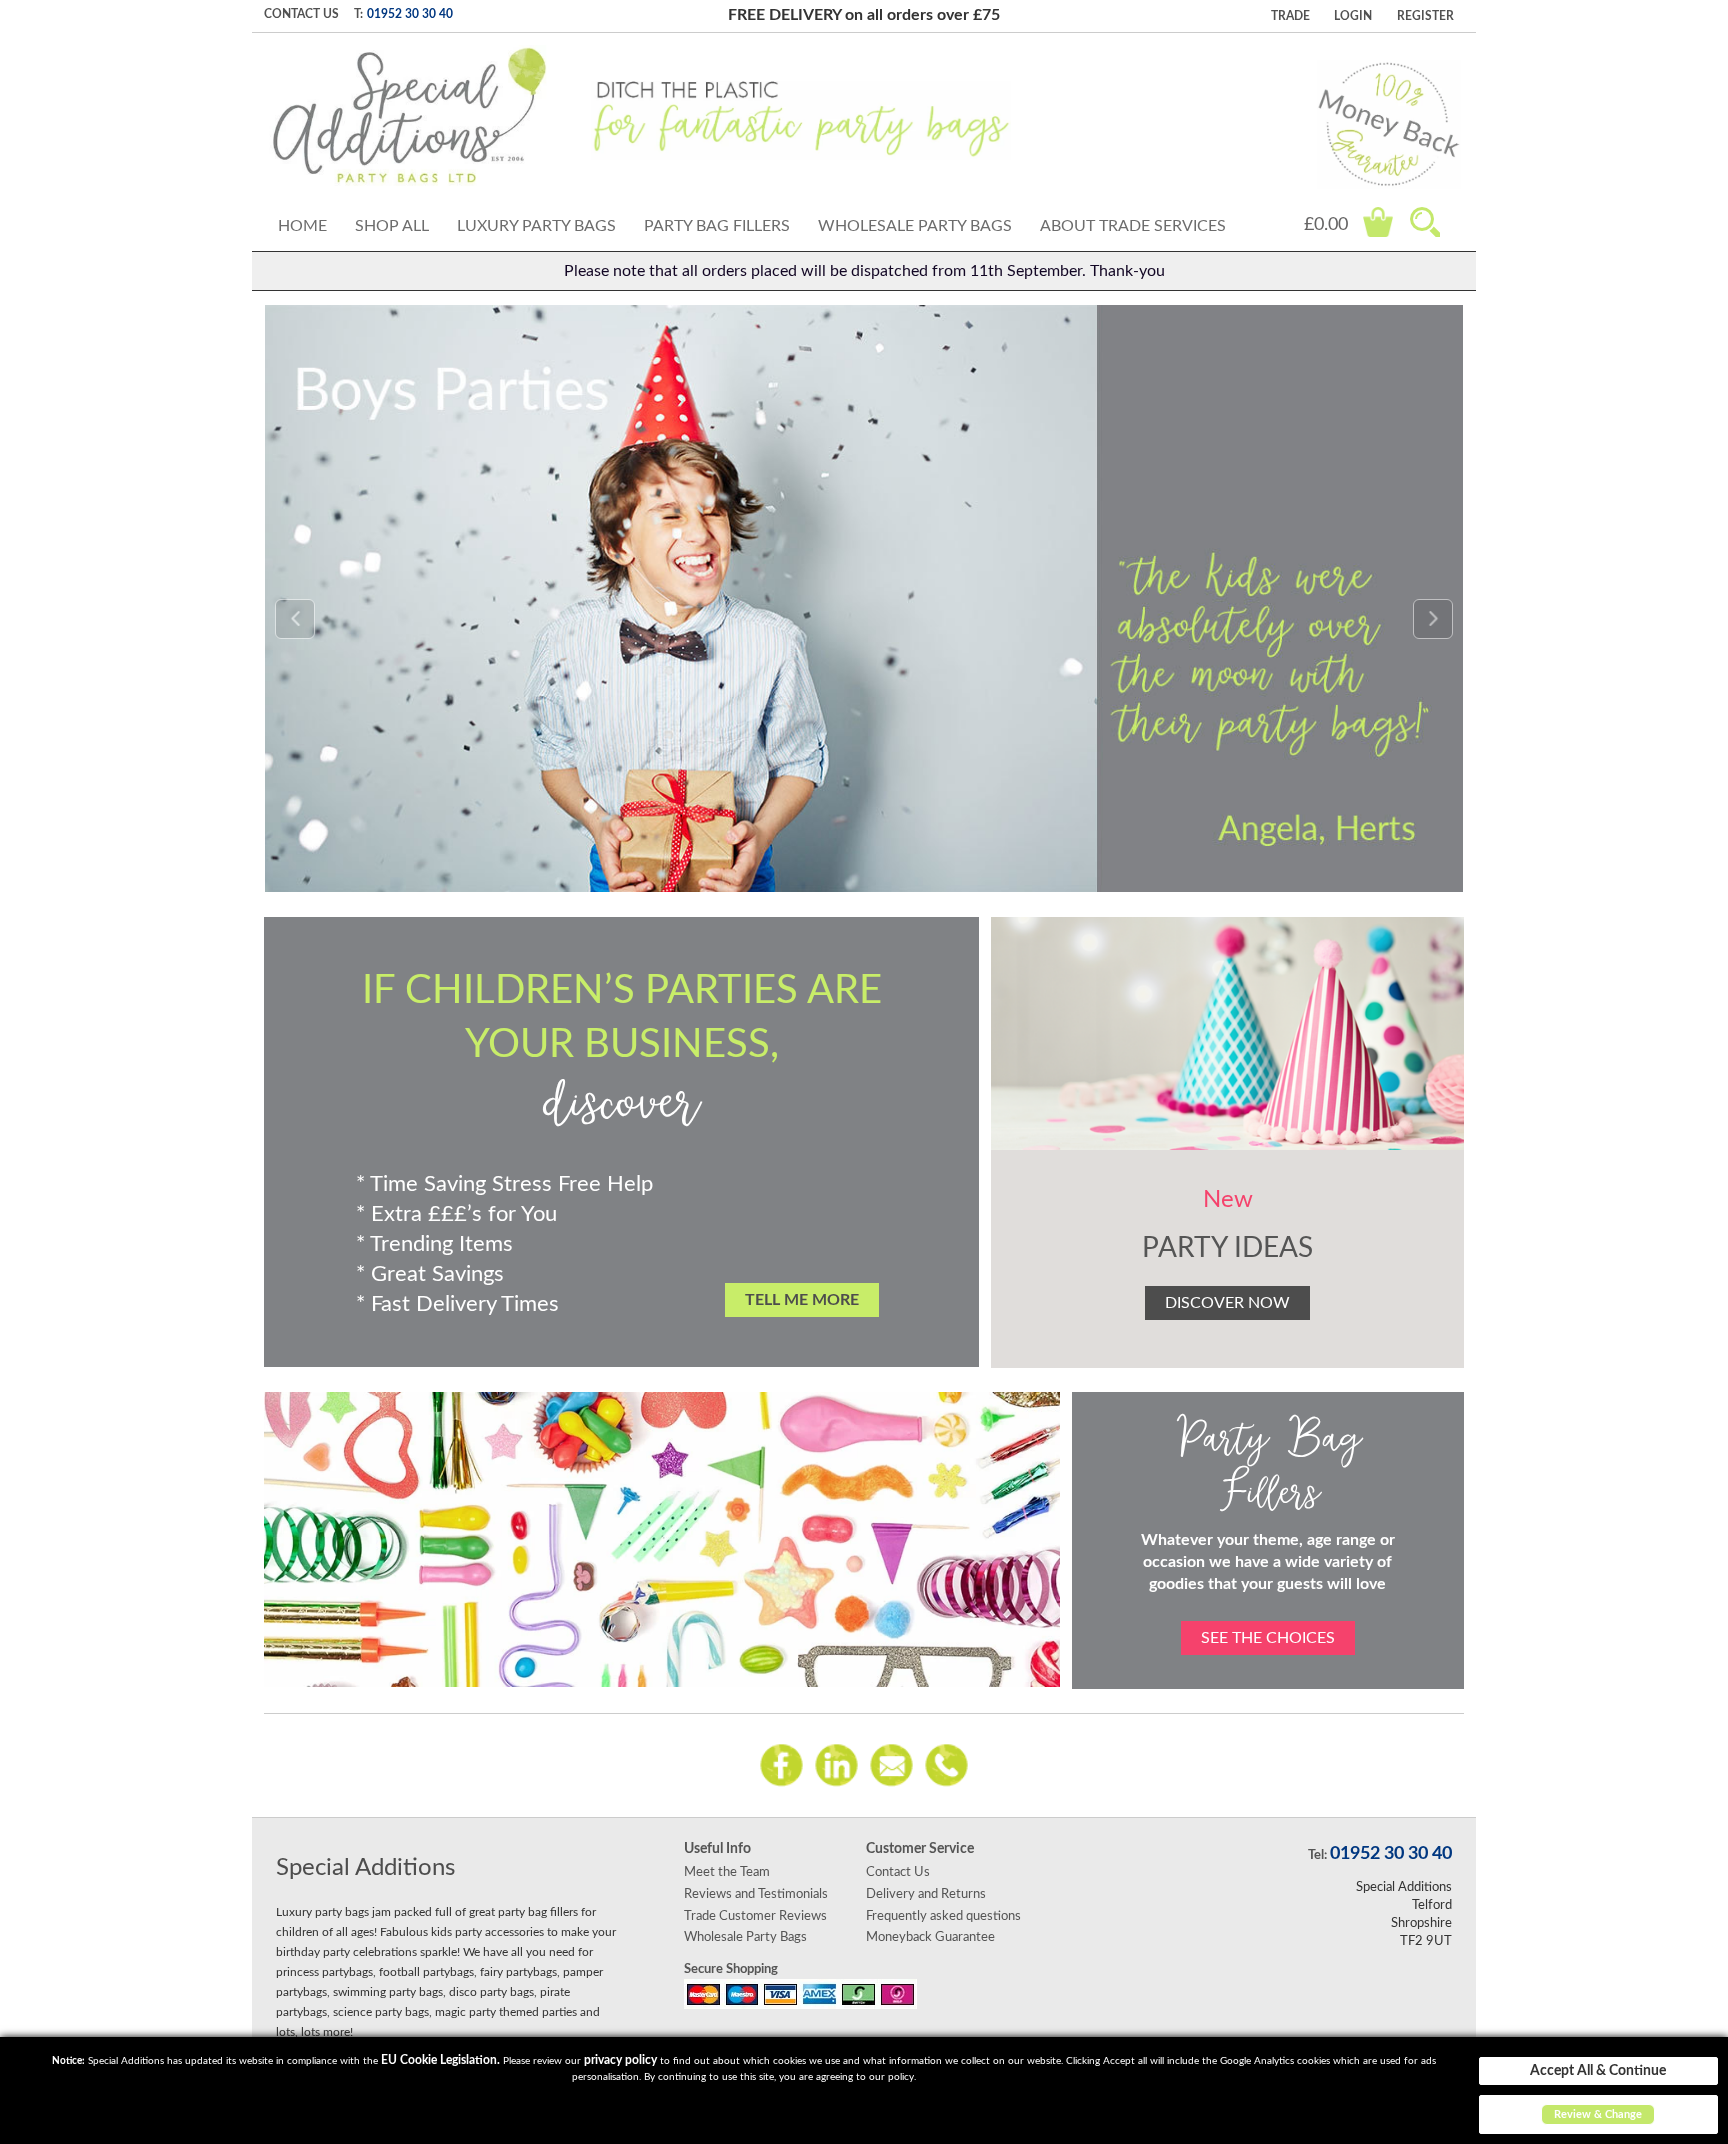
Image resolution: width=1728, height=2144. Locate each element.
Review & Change (1598, 2114)
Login (1353, 16)
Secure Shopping (731, 1969)
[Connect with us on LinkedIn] (836, 1764)
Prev (295, 619)
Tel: (1317, 1855)
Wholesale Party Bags (915, 226)
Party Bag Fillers (717, 226)
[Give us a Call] (946, 1764)
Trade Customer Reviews (755, 1916)
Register (1425, 16)
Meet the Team (727, 1872)
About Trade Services (1133, 226)
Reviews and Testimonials (756, 1894)
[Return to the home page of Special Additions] (409, 116)
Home (302, 226)
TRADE (1290, 16)
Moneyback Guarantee (930, 1937)
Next (1433, 619)
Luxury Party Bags (536, 226)
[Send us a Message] (891, 1764)
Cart (1378, 222)
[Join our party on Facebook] (781, 1764)
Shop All (392, 226)
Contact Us (301, 14)
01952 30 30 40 (410, 14)
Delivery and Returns (926, 1894)
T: (358, 14)
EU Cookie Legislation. (440, 2060)
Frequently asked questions (943, 1916)
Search (1425, 222)
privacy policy (620, 2060)
